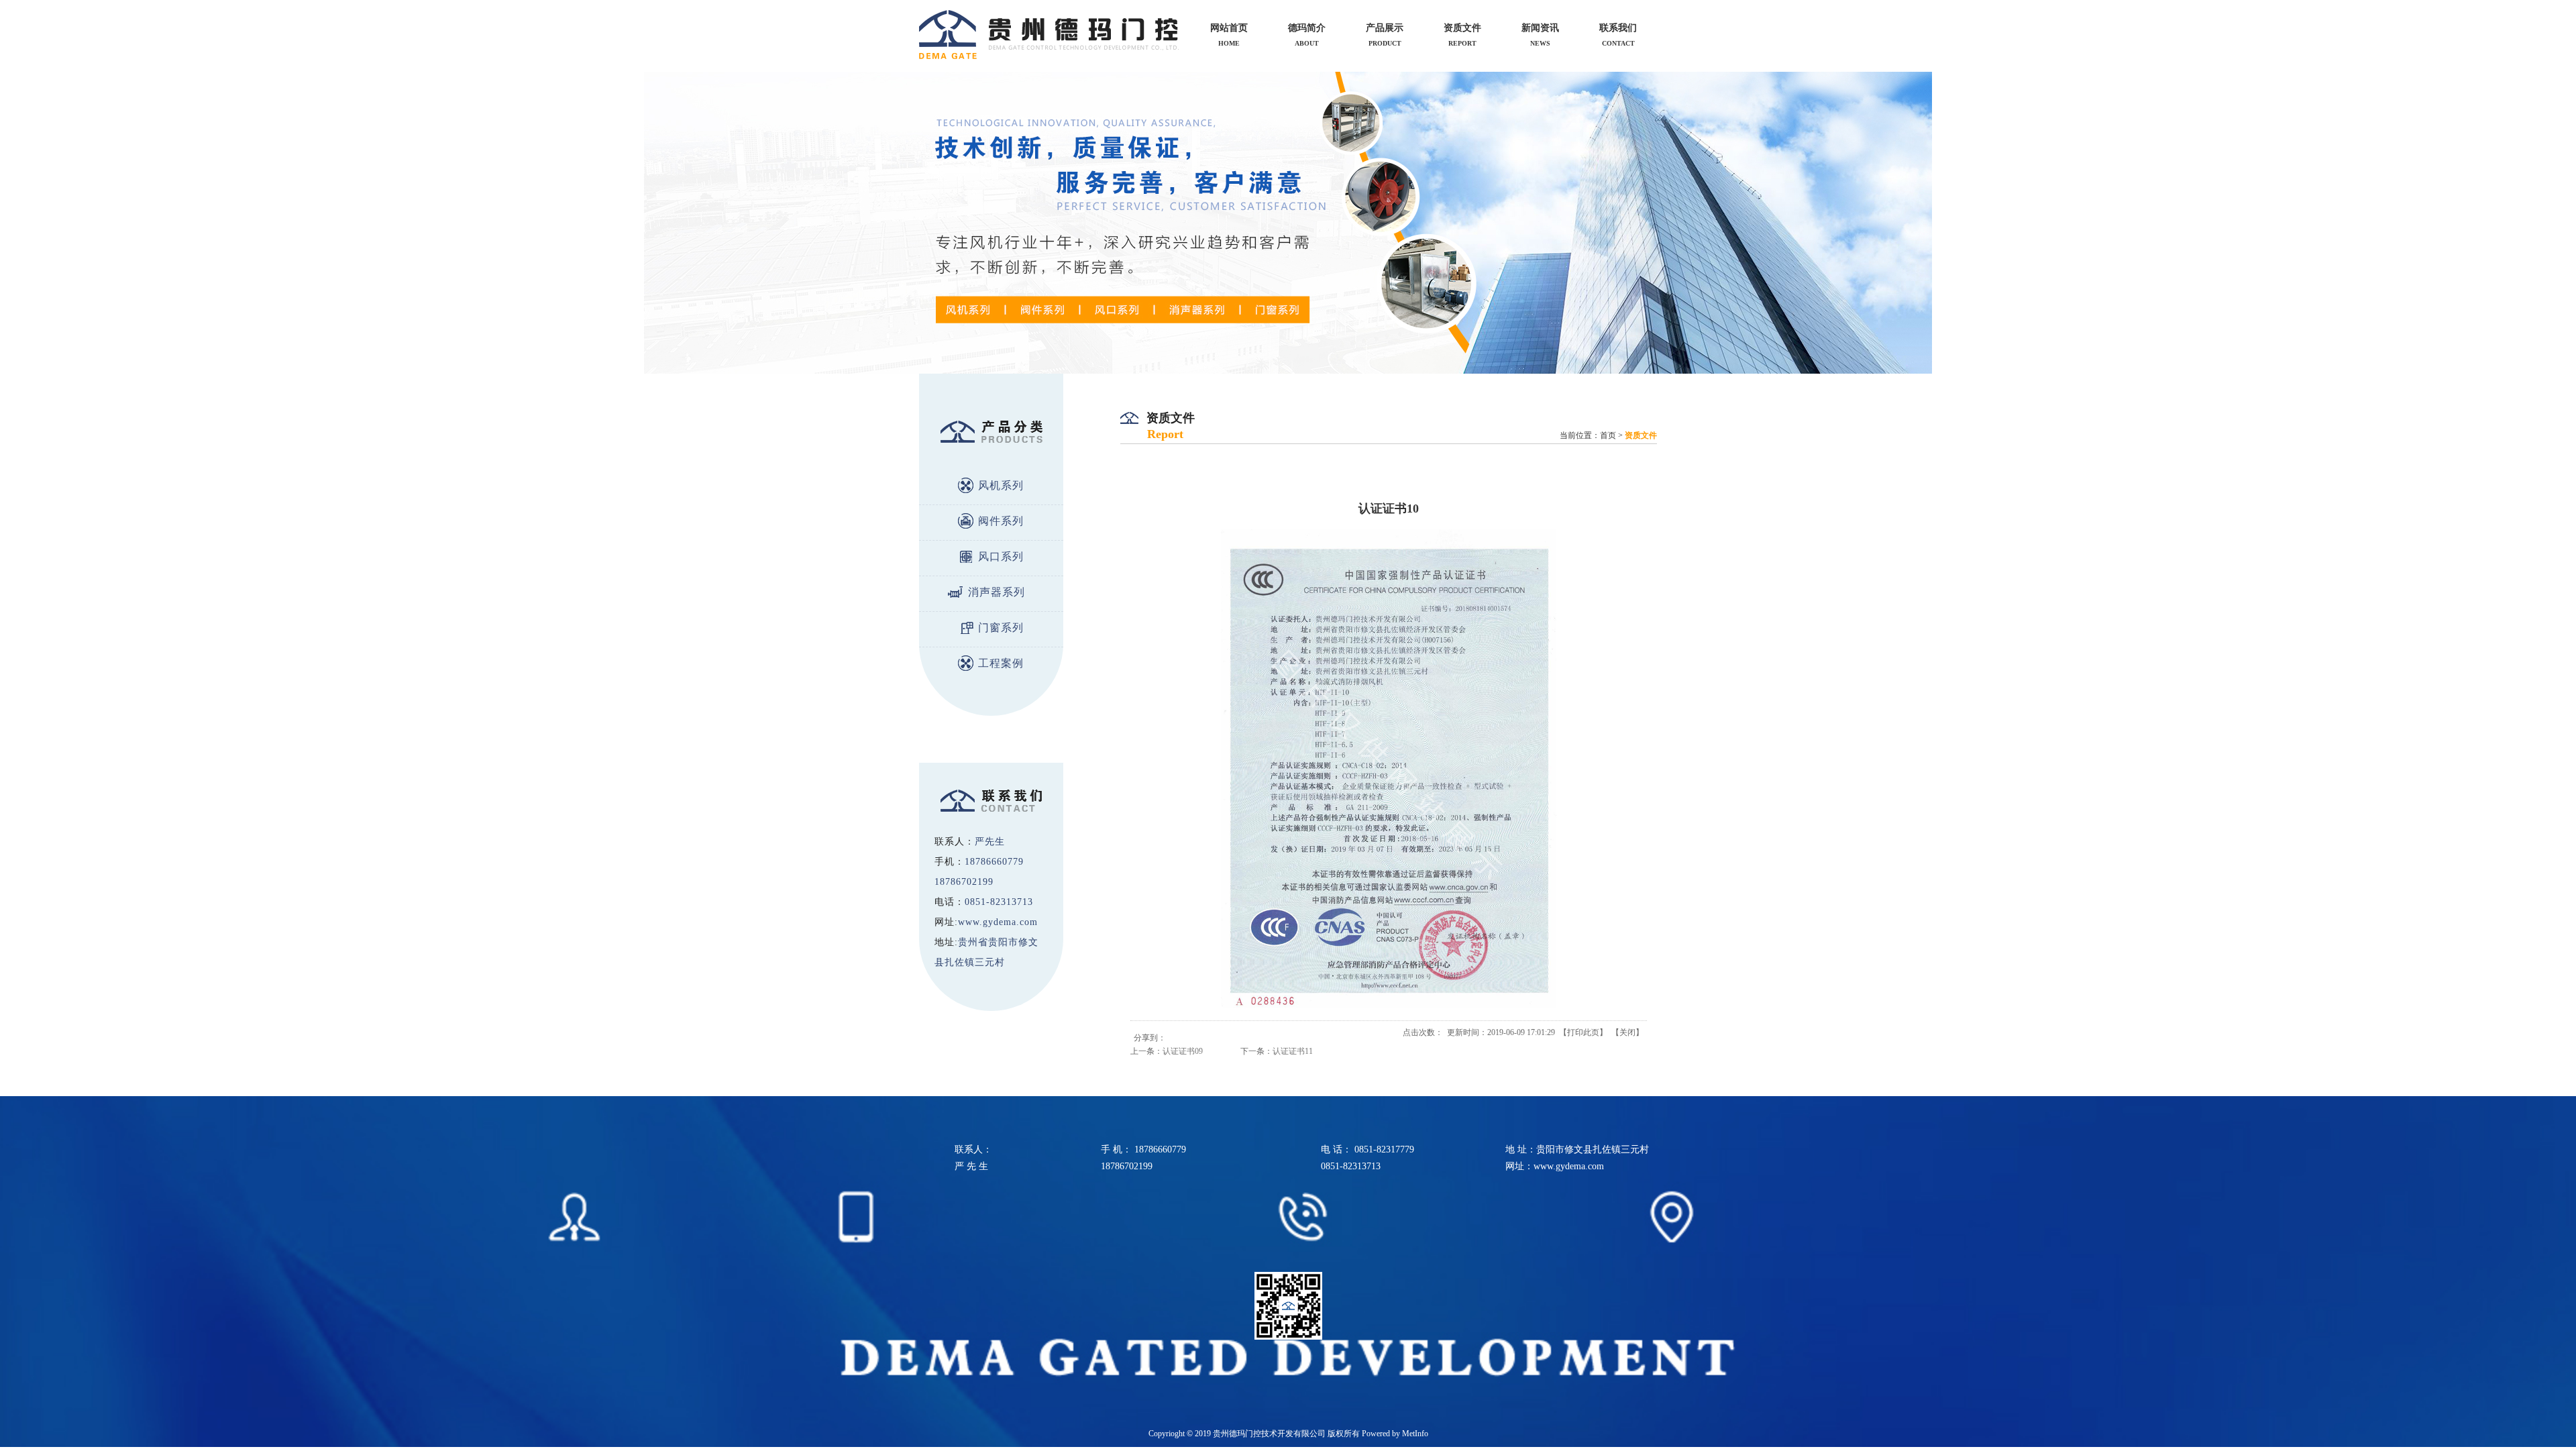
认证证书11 (1293, 1051)
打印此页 (1583, 1032)
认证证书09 (1183, 1051)
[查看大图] (1389, 1006)
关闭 (1627, 1032)
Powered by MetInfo (1395, 1434)
